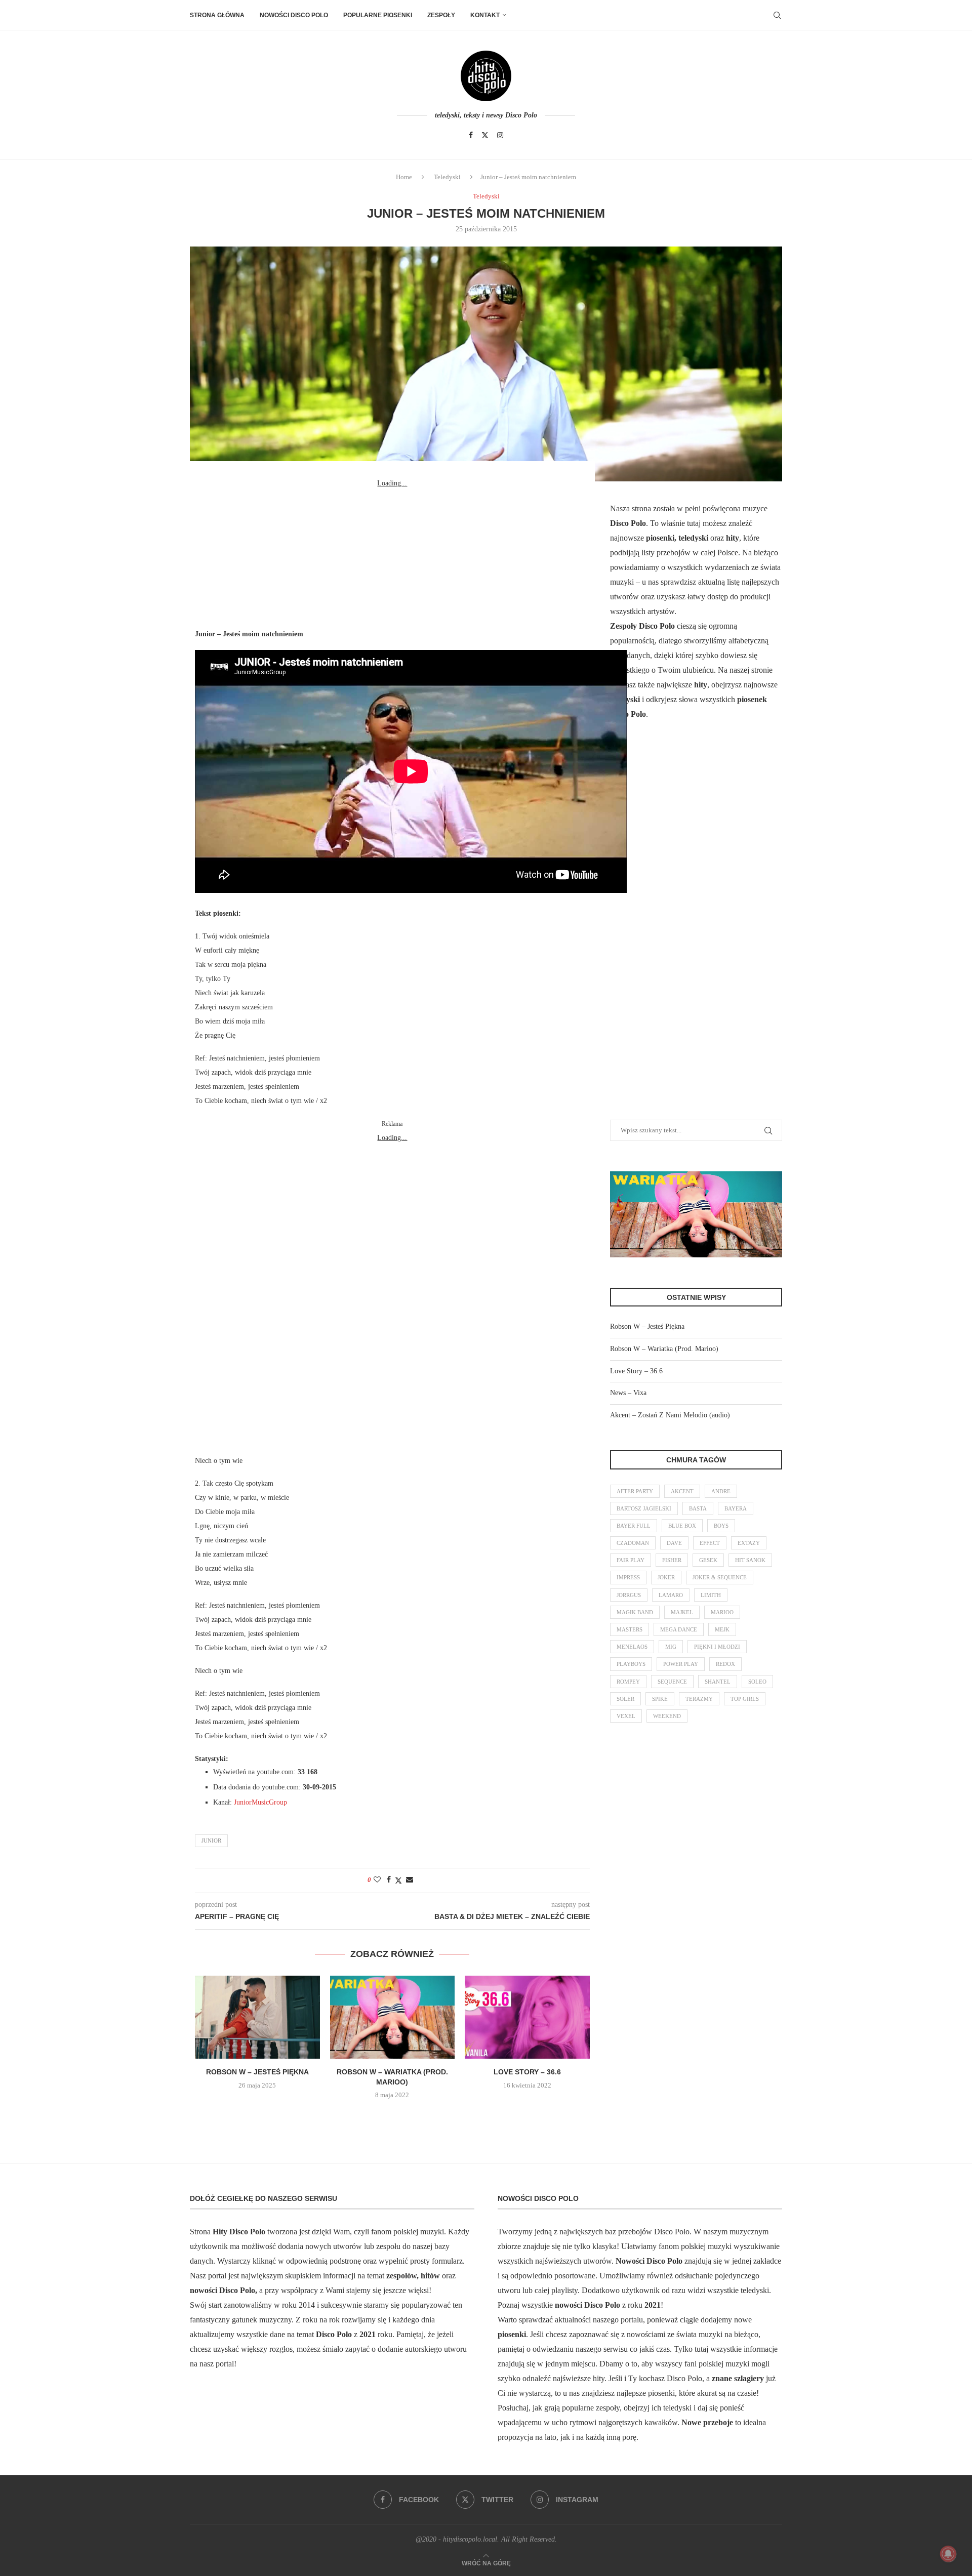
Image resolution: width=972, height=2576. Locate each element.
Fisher (672, 1560)
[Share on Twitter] (398, 1880)
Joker (666, 1577)
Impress (628, 1577)
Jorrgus (629, 1595)
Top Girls (745, 1699)
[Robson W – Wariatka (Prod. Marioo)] (393, 2017)
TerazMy (699, 1699)
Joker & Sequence (720, 1577)
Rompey (628, 1682)
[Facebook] (471, 135)
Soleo (757, 1682)
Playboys (631, 1664)
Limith (711, 1595)
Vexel (626, 1716)
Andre (721, 1491)
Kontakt (485, 15)
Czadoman (633, 1543)
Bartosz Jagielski (644, 1508)
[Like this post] (377, 1880)
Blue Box (682, 1526)
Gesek (708, 1560)
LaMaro (671, 1595)
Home (404, 177)
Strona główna (217, 15)
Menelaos (632, 1647)
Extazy (749, 1543)
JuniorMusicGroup (260, 1802)
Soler (625, 1699)
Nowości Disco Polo (294, 15)
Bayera (736, 1508)
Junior (211, 1841)
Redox (725, 1664)
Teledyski (447, 177)
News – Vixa (628, 1393)
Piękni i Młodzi (717, 1647)
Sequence (672, 1682)
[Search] (777, 15)
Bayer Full (634, 1526)
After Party (635, 1491)
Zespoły (441, 15)
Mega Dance (679, 1629)
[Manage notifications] (948, 2554)
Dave (674, 1543)
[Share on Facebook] (389, 1880)
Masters (630, 1629)
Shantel (718, 1682)
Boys (721, 1526)
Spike (660, 1699)
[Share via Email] (410, 1880)
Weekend (667, 1716)
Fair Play (631, 1560)
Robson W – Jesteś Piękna (257, 2072)
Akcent (682, 1491)
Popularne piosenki (378, 15)
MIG (671, 1647)
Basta (698, 1508)
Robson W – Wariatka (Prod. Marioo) (664, 1349)
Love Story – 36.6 (527, 2072)
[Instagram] (500, 135)
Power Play (681, 1664)
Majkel (682, 1612)
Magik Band (635, 1612)
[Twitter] (485, 135)
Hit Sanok (750, 1560)
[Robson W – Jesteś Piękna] (257, 2017)
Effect (710, 1543)
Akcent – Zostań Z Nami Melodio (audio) (670, 1415)
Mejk (722, 1629)
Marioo (722, 1612)
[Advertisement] (392, 554)
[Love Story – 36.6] (527, 2017)
